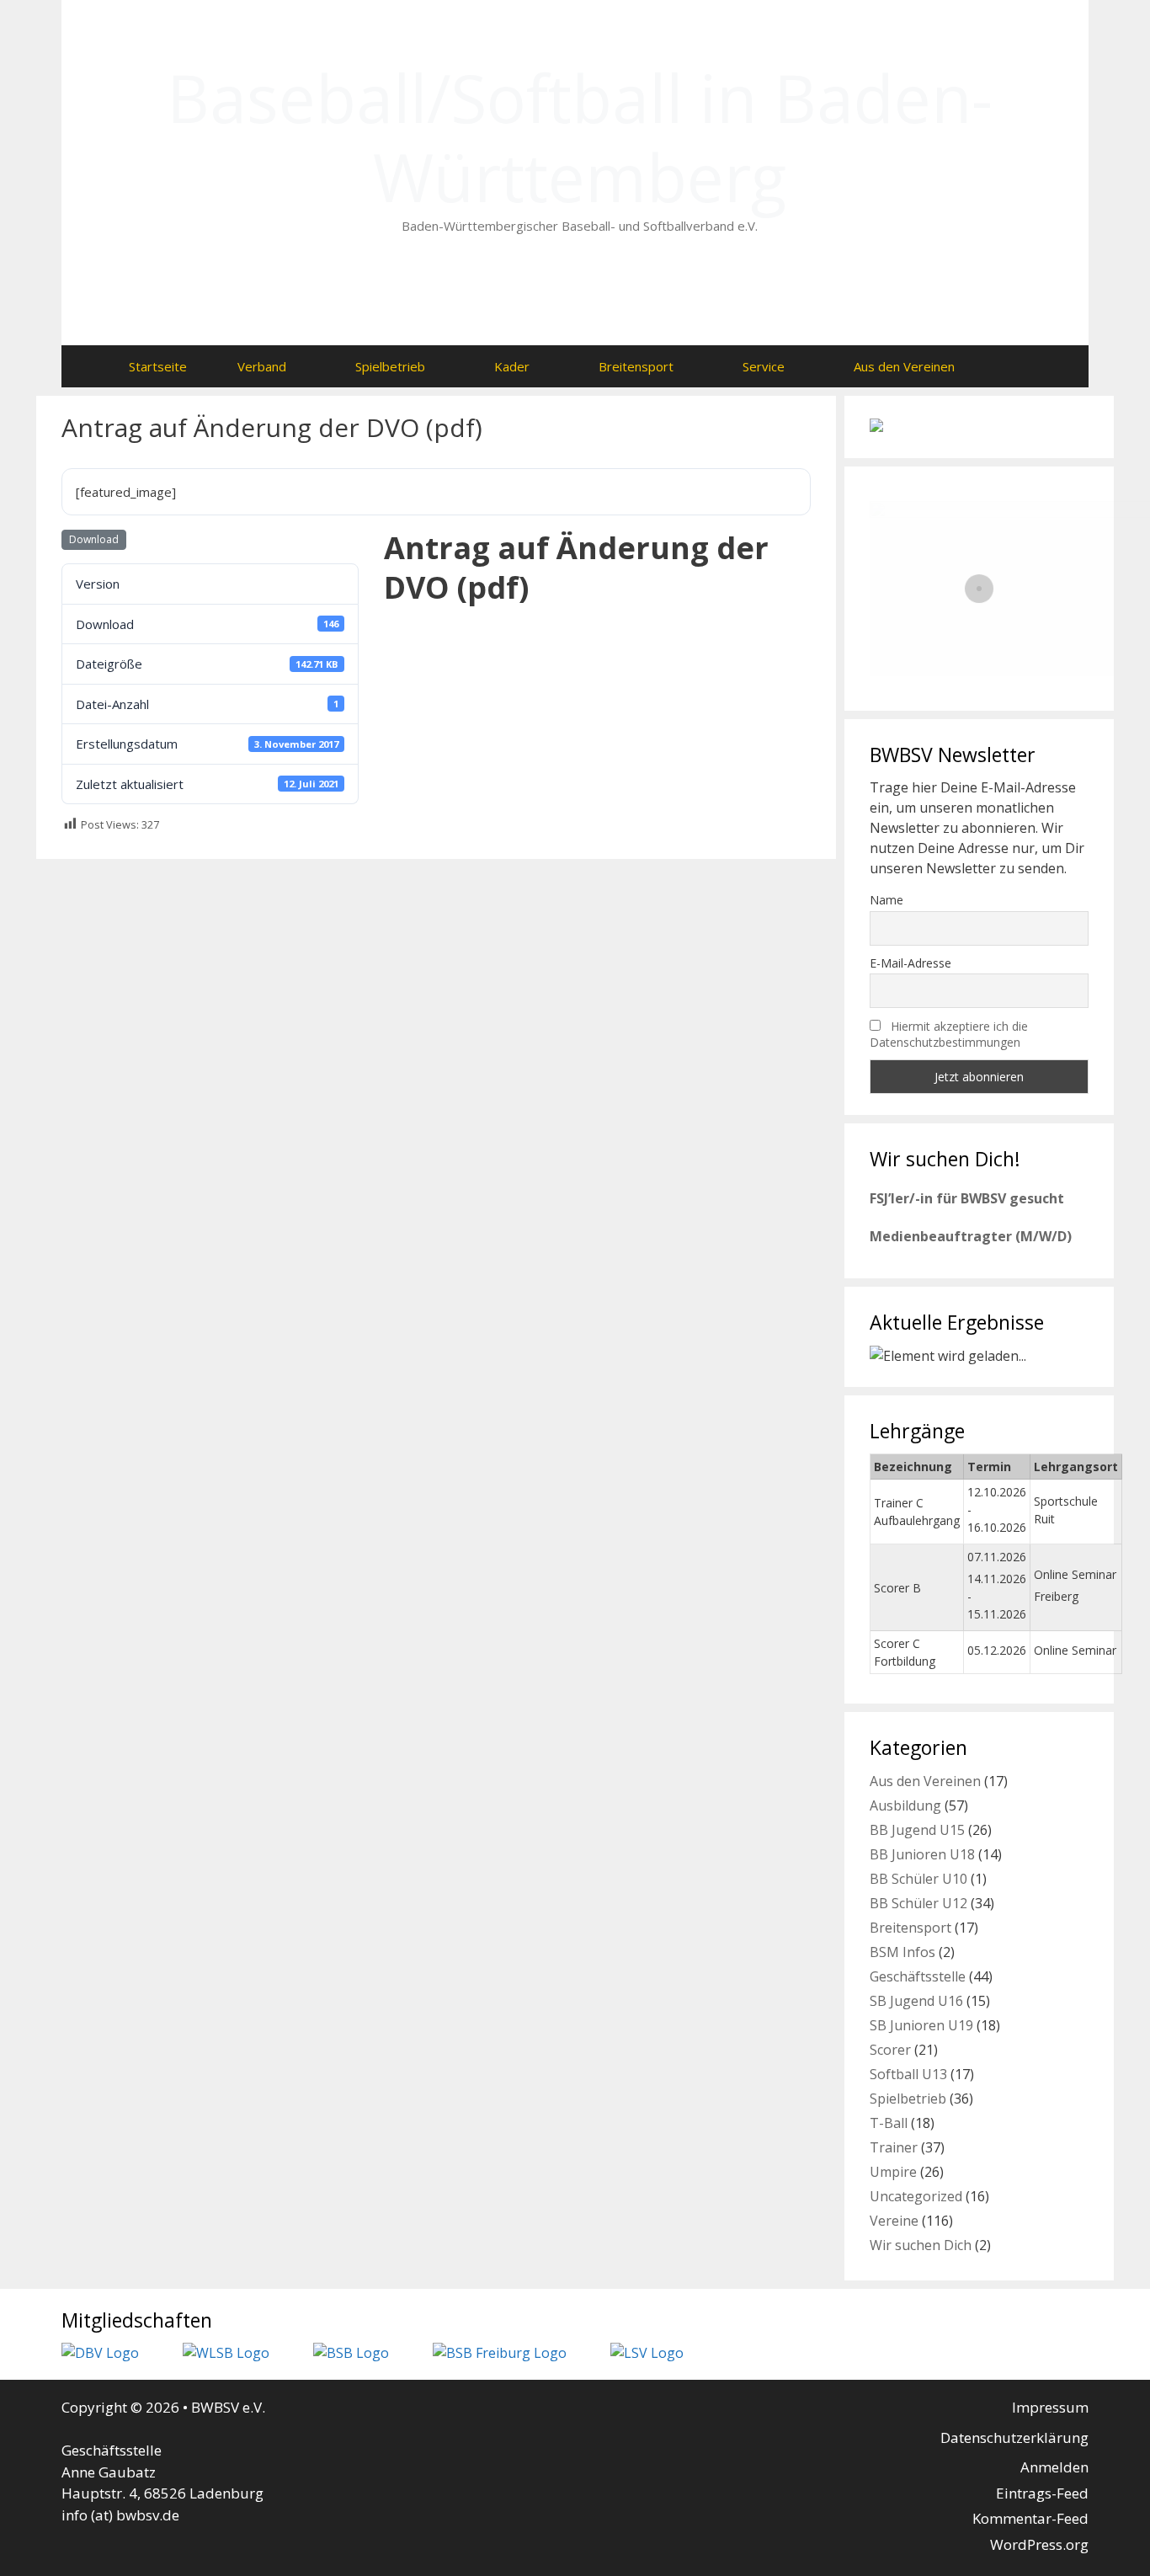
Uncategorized (916, 2196)
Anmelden (1054, 2467)
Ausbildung (905, 1805)
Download (94, 539)
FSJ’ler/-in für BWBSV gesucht (967, 1198)
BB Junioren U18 (922, 1854)
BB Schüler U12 (918, 1903)
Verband (262, 366)
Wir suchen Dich (921, 2245)
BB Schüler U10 (918, 1879)
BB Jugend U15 (917, 1830)
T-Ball (889, 2123)
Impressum (1050, 2407)
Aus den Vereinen (904, 366)
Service (764, 366)
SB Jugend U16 (916, 2001)
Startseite (158, 366)
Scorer (890, 2050)
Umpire (893, 2172)
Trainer (894, 2147)
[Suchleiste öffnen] (1013, 366)
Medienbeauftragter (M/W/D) (971, 1236)
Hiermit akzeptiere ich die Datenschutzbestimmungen (949, 1034)
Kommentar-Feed (1030, 2518)
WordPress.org (1039, 2544)
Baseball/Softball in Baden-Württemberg (580, 137)
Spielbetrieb (390, 366)
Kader (512, 366)
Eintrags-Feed (1042, 2493)
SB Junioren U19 (921, 2025)
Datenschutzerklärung (1014, 2437)
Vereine (894, 2221)
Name (886, 900)
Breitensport (636, 366)
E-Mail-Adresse (910, 963)
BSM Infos (902, 1952)
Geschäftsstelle (918, 1976)
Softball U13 (908, 2074)
